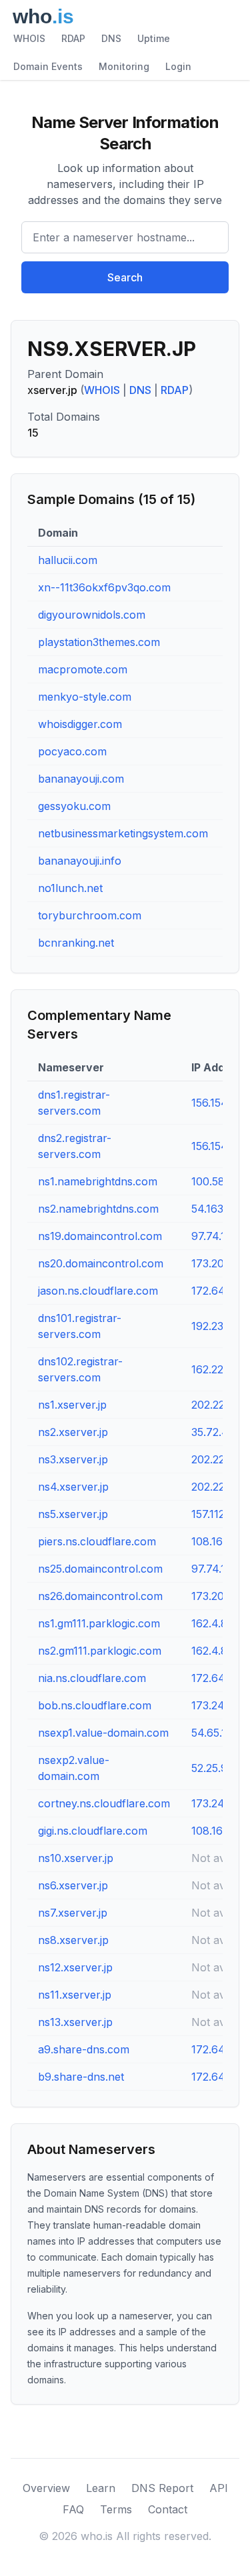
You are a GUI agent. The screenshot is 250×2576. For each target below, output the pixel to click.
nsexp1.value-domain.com (103, 1733)
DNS (111, 38)
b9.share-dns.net (81, 2077)
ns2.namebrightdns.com (98, 1209)
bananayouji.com (81, 779)
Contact (168, 2509)
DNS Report (162, 2488)
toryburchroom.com (90, 915)
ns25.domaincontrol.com (100, 1569)
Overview (46, 2488)
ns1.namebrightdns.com (98, 1181)
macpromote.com (83, 669)
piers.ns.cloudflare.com (97, 1541)
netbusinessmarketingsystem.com (123, 833)
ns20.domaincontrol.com (101, 1263)
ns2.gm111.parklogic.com (100, 1651)
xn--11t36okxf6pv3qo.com (104, 587)
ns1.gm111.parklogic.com (99, 1623)
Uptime (154, 38)
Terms (116, 2509)
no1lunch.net (70, 888)
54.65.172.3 (219, 1733)
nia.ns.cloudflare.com (92, 1678)
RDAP (73, 38)
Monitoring (124, 66)
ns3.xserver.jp (73, 1459)
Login (178, 66)
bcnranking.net (76, 943)
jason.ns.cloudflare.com (98, 1291)
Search (125, 277)
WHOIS (29, 38)
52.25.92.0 (217, 1768)
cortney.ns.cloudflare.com (104, 1803)
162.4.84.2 (217, 1651)
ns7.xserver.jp (73, 1913)
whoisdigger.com (80, 724)
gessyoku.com (74, 806)
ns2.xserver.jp (73, 1432)
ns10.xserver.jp (76, 1858)
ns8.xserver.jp (73, 1940)
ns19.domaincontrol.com (100, 1236)
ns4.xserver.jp (73, 1487)
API (219, 2488)
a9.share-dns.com (84, 2049)
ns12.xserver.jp (75, 1967)
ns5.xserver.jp (73, 1514)
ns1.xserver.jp (72, 1405)
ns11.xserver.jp (75, 1995)
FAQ (73, 2509)
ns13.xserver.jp (75, 2022)
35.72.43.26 (221, 1432)
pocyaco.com (72, 751)
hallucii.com (68, 560)
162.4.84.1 (216, 1623)
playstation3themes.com (99, 642)
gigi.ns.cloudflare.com (93, 1831)
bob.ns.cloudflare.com (95, 1705)
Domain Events (48, 66)
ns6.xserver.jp (73, 1885)
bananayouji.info (80, 861)
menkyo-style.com (85, 697)
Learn (101, 2488)
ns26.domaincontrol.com (100, 1596)
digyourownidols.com (92, 615)
